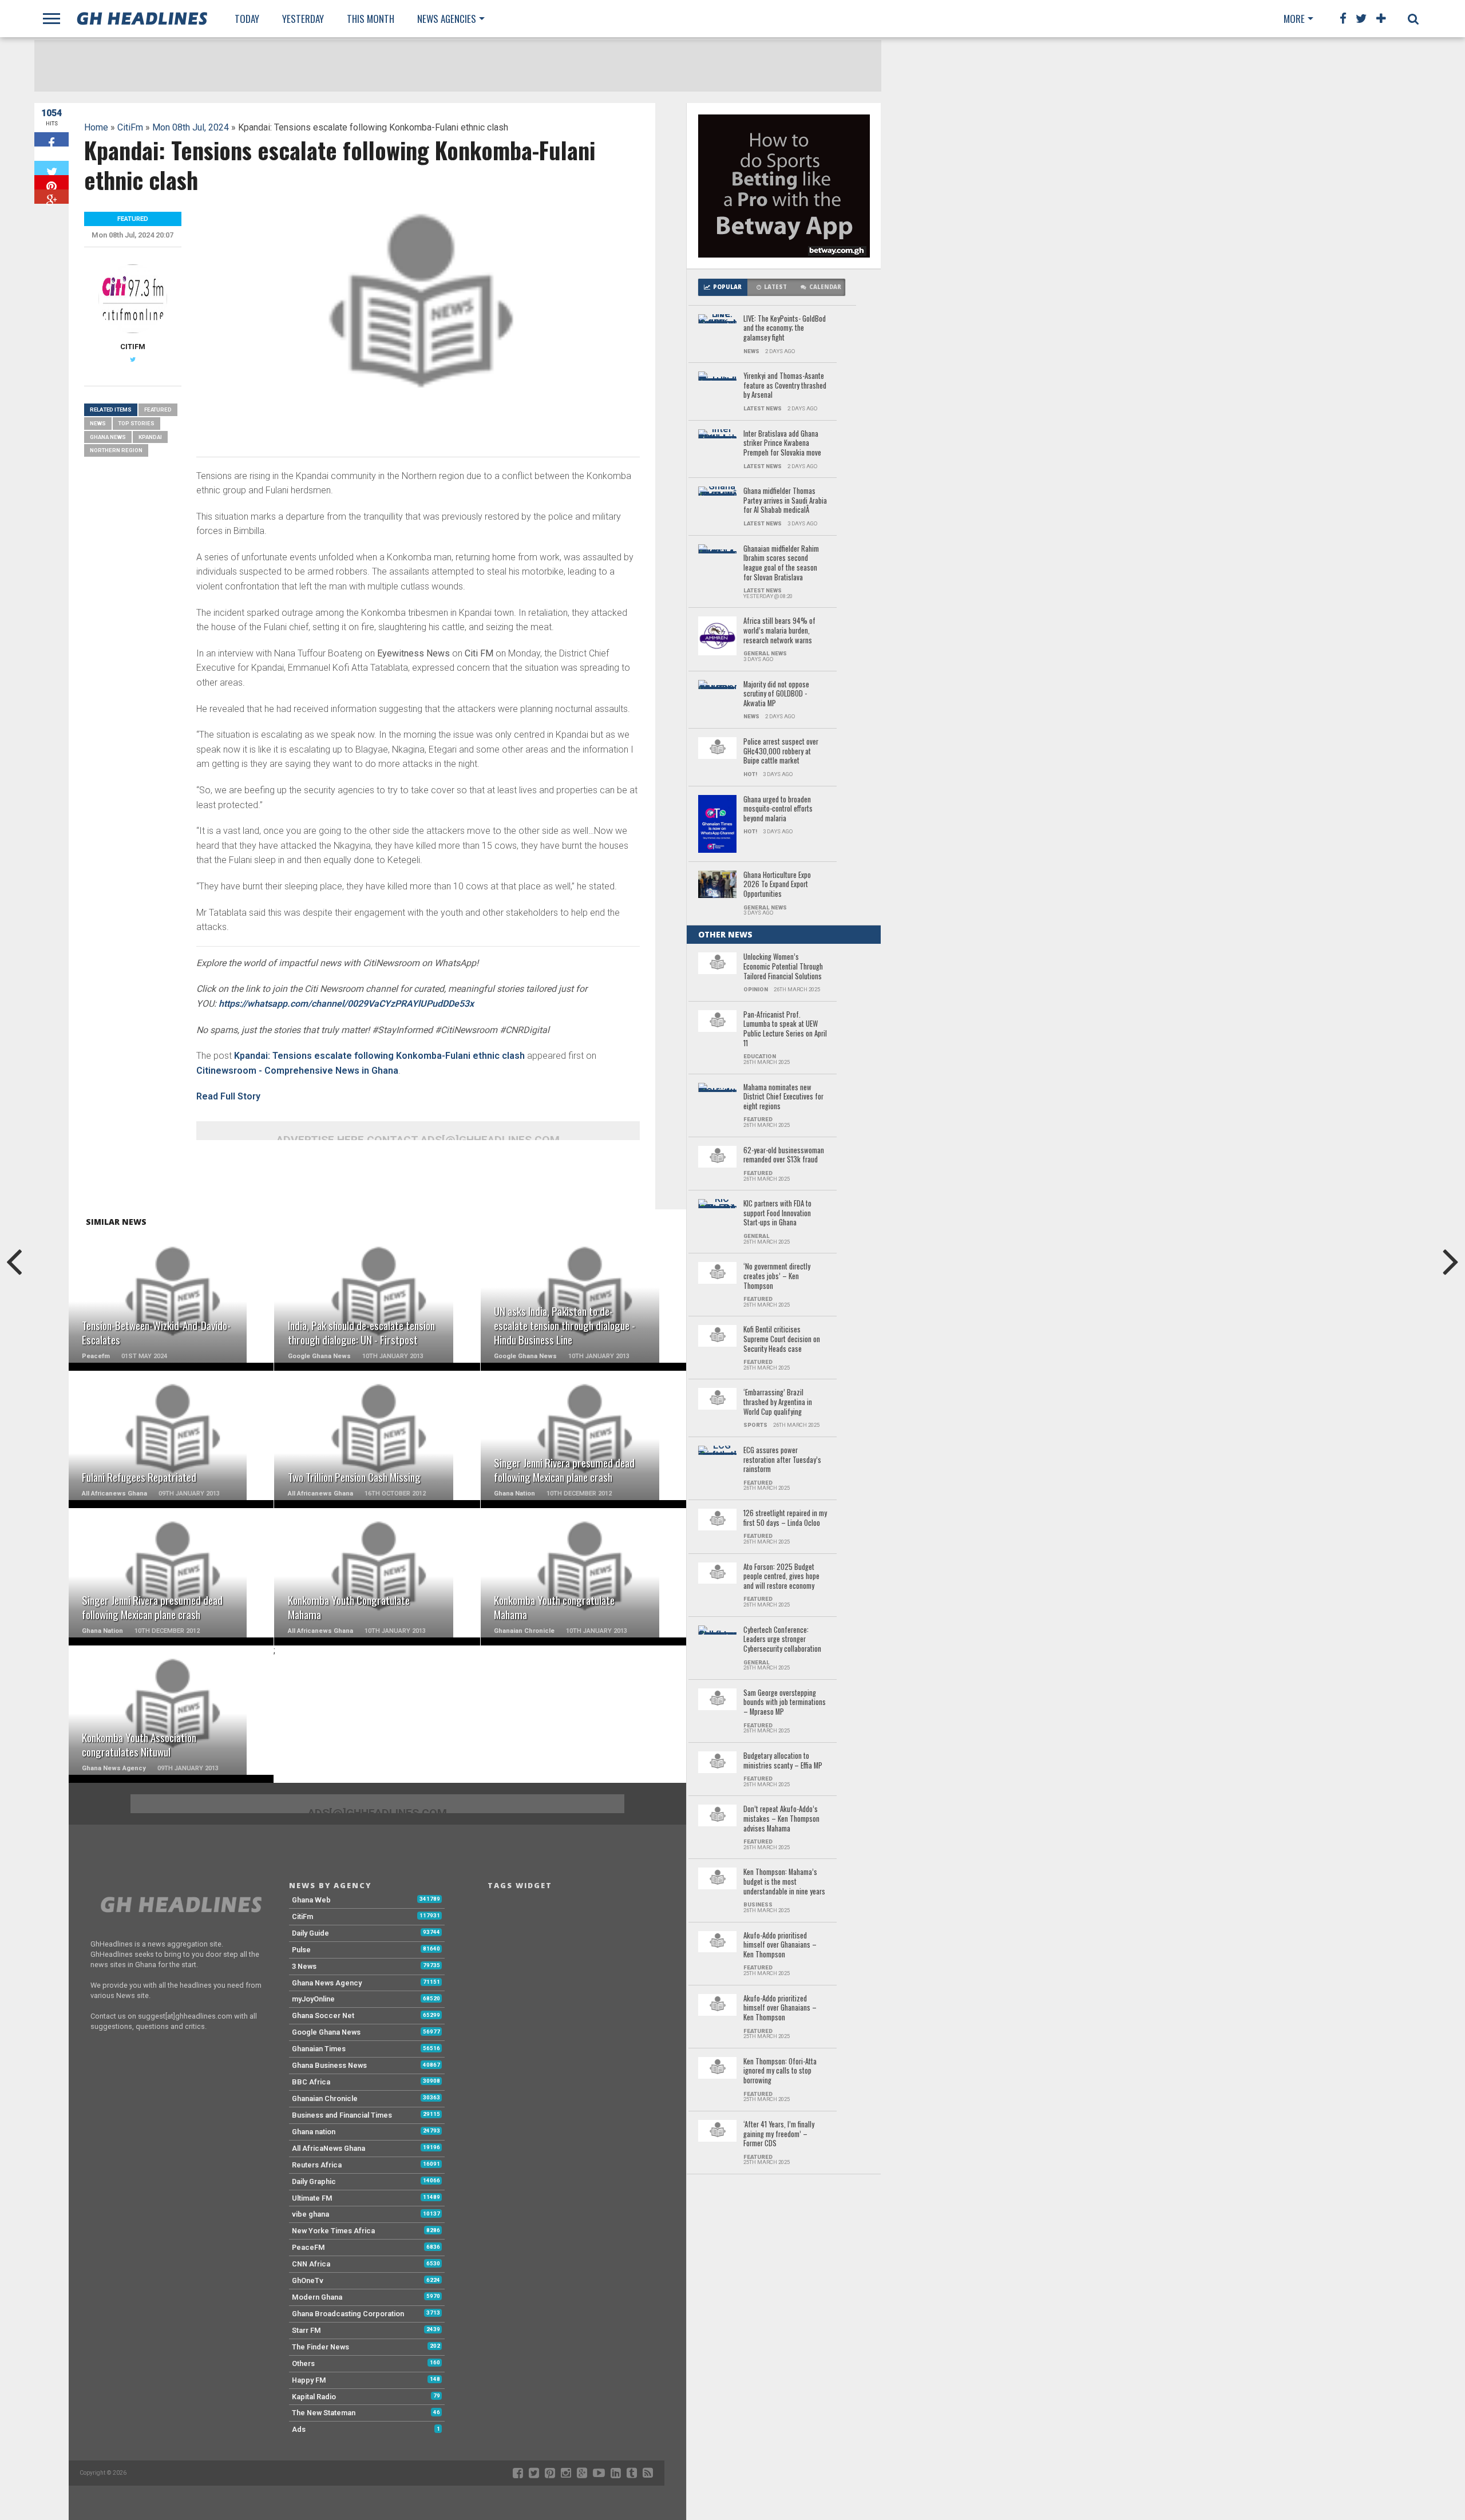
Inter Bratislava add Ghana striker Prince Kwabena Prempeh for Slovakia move (782, 444)
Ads (299, 2429)
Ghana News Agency (327, 1983)
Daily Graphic (314, 2181)
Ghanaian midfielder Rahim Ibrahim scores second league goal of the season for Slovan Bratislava (781, 563)
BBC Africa (311, 2082)
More (1294, 19)
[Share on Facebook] (52, 139)
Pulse (301, 1950)
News (98, 423)
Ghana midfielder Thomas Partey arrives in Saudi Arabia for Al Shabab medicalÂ (785, 501)
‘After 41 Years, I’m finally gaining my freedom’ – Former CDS (779, 2134)
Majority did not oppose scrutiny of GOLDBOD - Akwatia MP (776, 694)
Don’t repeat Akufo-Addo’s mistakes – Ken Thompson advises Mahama (781, 1819)
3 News (304, 1966)
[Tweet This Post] (52, 168)
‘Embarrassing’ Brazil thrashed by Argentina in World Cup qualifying (778, 1402)
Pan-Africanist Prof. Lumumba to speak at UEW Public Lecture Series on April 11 (785, 1029)
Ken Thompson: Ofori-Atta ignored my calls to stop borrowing (780, 2071)
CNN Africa (311, 2264)
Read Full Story (228, 1096)
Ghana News (108, 437)
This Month (371, 19)
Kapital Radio (314, 2397)
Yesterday (303, 19)
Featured (158, 410)
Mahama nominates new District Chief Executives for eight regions (783, 1097)
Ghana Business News (329, 2065)
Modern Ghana (317, 2297)
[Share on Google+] (52, 197)
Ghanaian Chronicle (325, 2098)
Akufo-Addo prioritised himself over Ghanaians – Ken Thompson (780, 1945)
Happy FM (309, 2380)
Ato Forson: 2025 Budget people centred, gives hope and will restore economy (781, 1577)
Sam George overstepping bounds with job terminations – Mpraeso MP (785, 1703)
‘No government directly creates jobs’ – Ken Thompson (777, 1276)
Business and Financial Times (342, 2115)
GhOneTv (308, 2280)
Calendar (825, 287)
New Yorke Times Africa (333, 2231)
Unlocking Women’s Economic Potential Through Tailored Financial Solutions (783, 967)
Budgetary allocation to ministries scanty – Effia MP (783, 1761)
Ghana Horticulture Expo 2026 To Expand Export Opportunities (777, 885)
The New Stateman (324, 2413)
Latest (775, 287)
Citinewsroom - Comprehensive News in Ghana (297, 1071)
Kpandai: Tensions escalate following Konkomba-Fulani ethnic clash (379, 1056)
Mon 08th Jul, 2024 (191, 127)
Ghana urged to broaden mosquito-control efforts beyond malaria (778, 809)
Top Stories (136, 423)
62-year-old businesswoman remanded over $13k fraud (784, 1155)
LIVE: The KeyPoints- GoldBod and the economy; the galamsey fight (785, 329)
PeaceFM (308, 2247)
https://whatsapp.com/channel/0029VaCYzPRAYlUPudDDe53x (346, 1004)
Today (247, 19)
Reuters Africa (317, 2165)
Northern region (116, 450)
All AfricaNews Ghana (328, 2148)
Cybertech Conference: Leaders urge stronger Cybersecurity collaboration (782, 1640)
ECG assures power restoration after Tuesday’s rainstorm (782, 1460)
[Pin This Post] (52, 182)
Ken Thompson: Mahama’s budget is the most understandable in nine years (784, 1882)
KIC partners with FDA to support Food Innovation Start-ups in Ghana (777, 1213)
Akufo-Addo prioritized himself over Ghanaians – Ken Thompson (780, 2008)
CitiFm (130, 127)
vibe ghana (310, 2214)
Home (96, 127)
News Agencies (447, 19)
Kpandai (150, 437)
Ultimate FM (312, 2198)
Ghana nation (314, 2132)
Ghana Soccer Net (323, 2015)
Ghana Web (311, 1900)
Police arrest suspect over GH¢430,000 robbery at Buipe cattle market (781, 751)
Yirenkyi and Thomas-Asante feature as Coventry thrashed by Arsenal (785, 386)
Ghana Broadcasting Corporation (348, 2314)
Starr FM (306, 2330)
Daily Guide (310, 1933)
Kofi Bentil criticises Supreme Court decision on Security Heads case (782, 1339)
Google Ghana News (326, 2032)
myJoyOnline (313, 1999)
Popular (727, 287)
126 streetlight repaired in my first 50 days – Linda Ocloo (785, 1518)
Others (303, 2363)
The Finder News (320, 2347)
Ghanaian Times (319, 2049)
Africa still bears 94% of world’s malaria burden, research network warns (779, 631)
